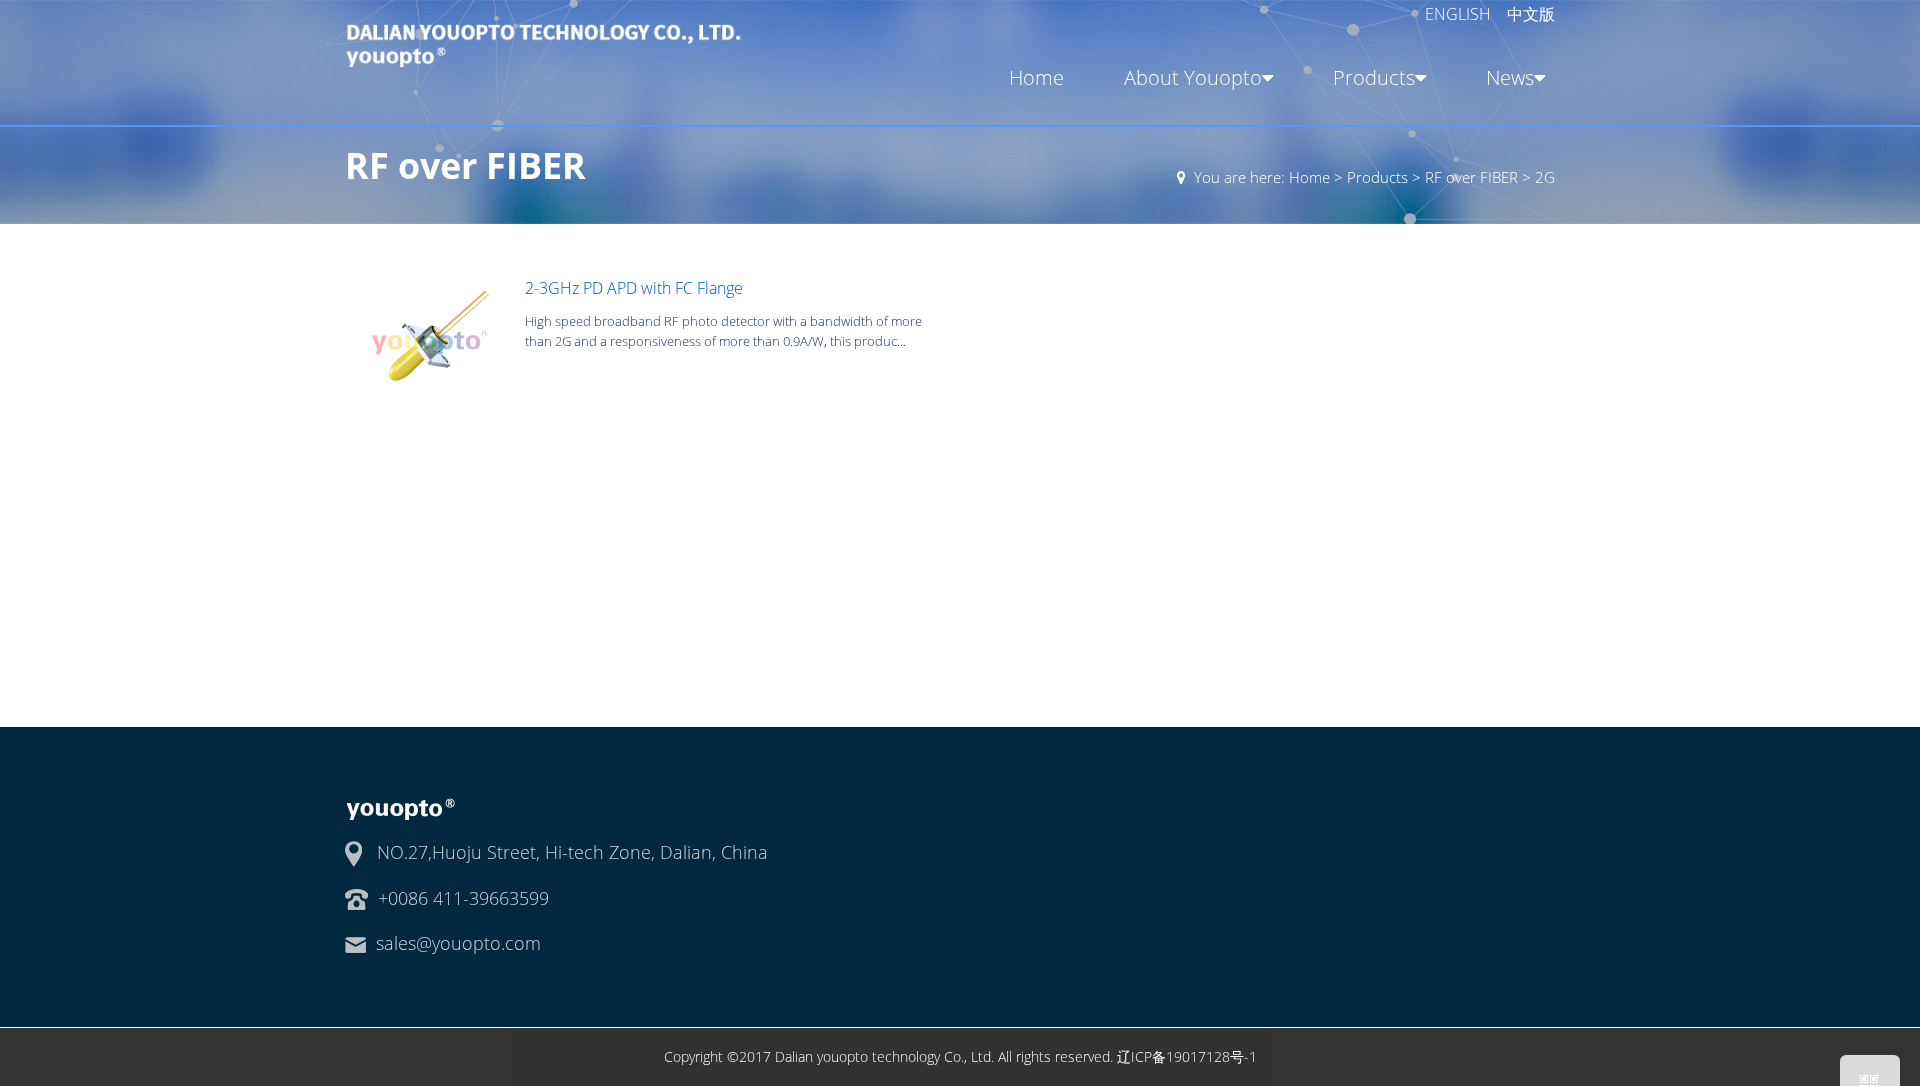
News (1510, 77)
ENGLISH (1460, 14)
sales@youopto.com (458, 943)
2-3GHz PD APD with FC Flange (634, 288)
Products (1374, 77)
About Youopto (1193, 77)
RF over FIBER (1471, 177)
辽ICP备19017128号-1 (1187, 1056)
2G (1545, 177)
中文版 (1531, 14)
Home (1036, 77)
